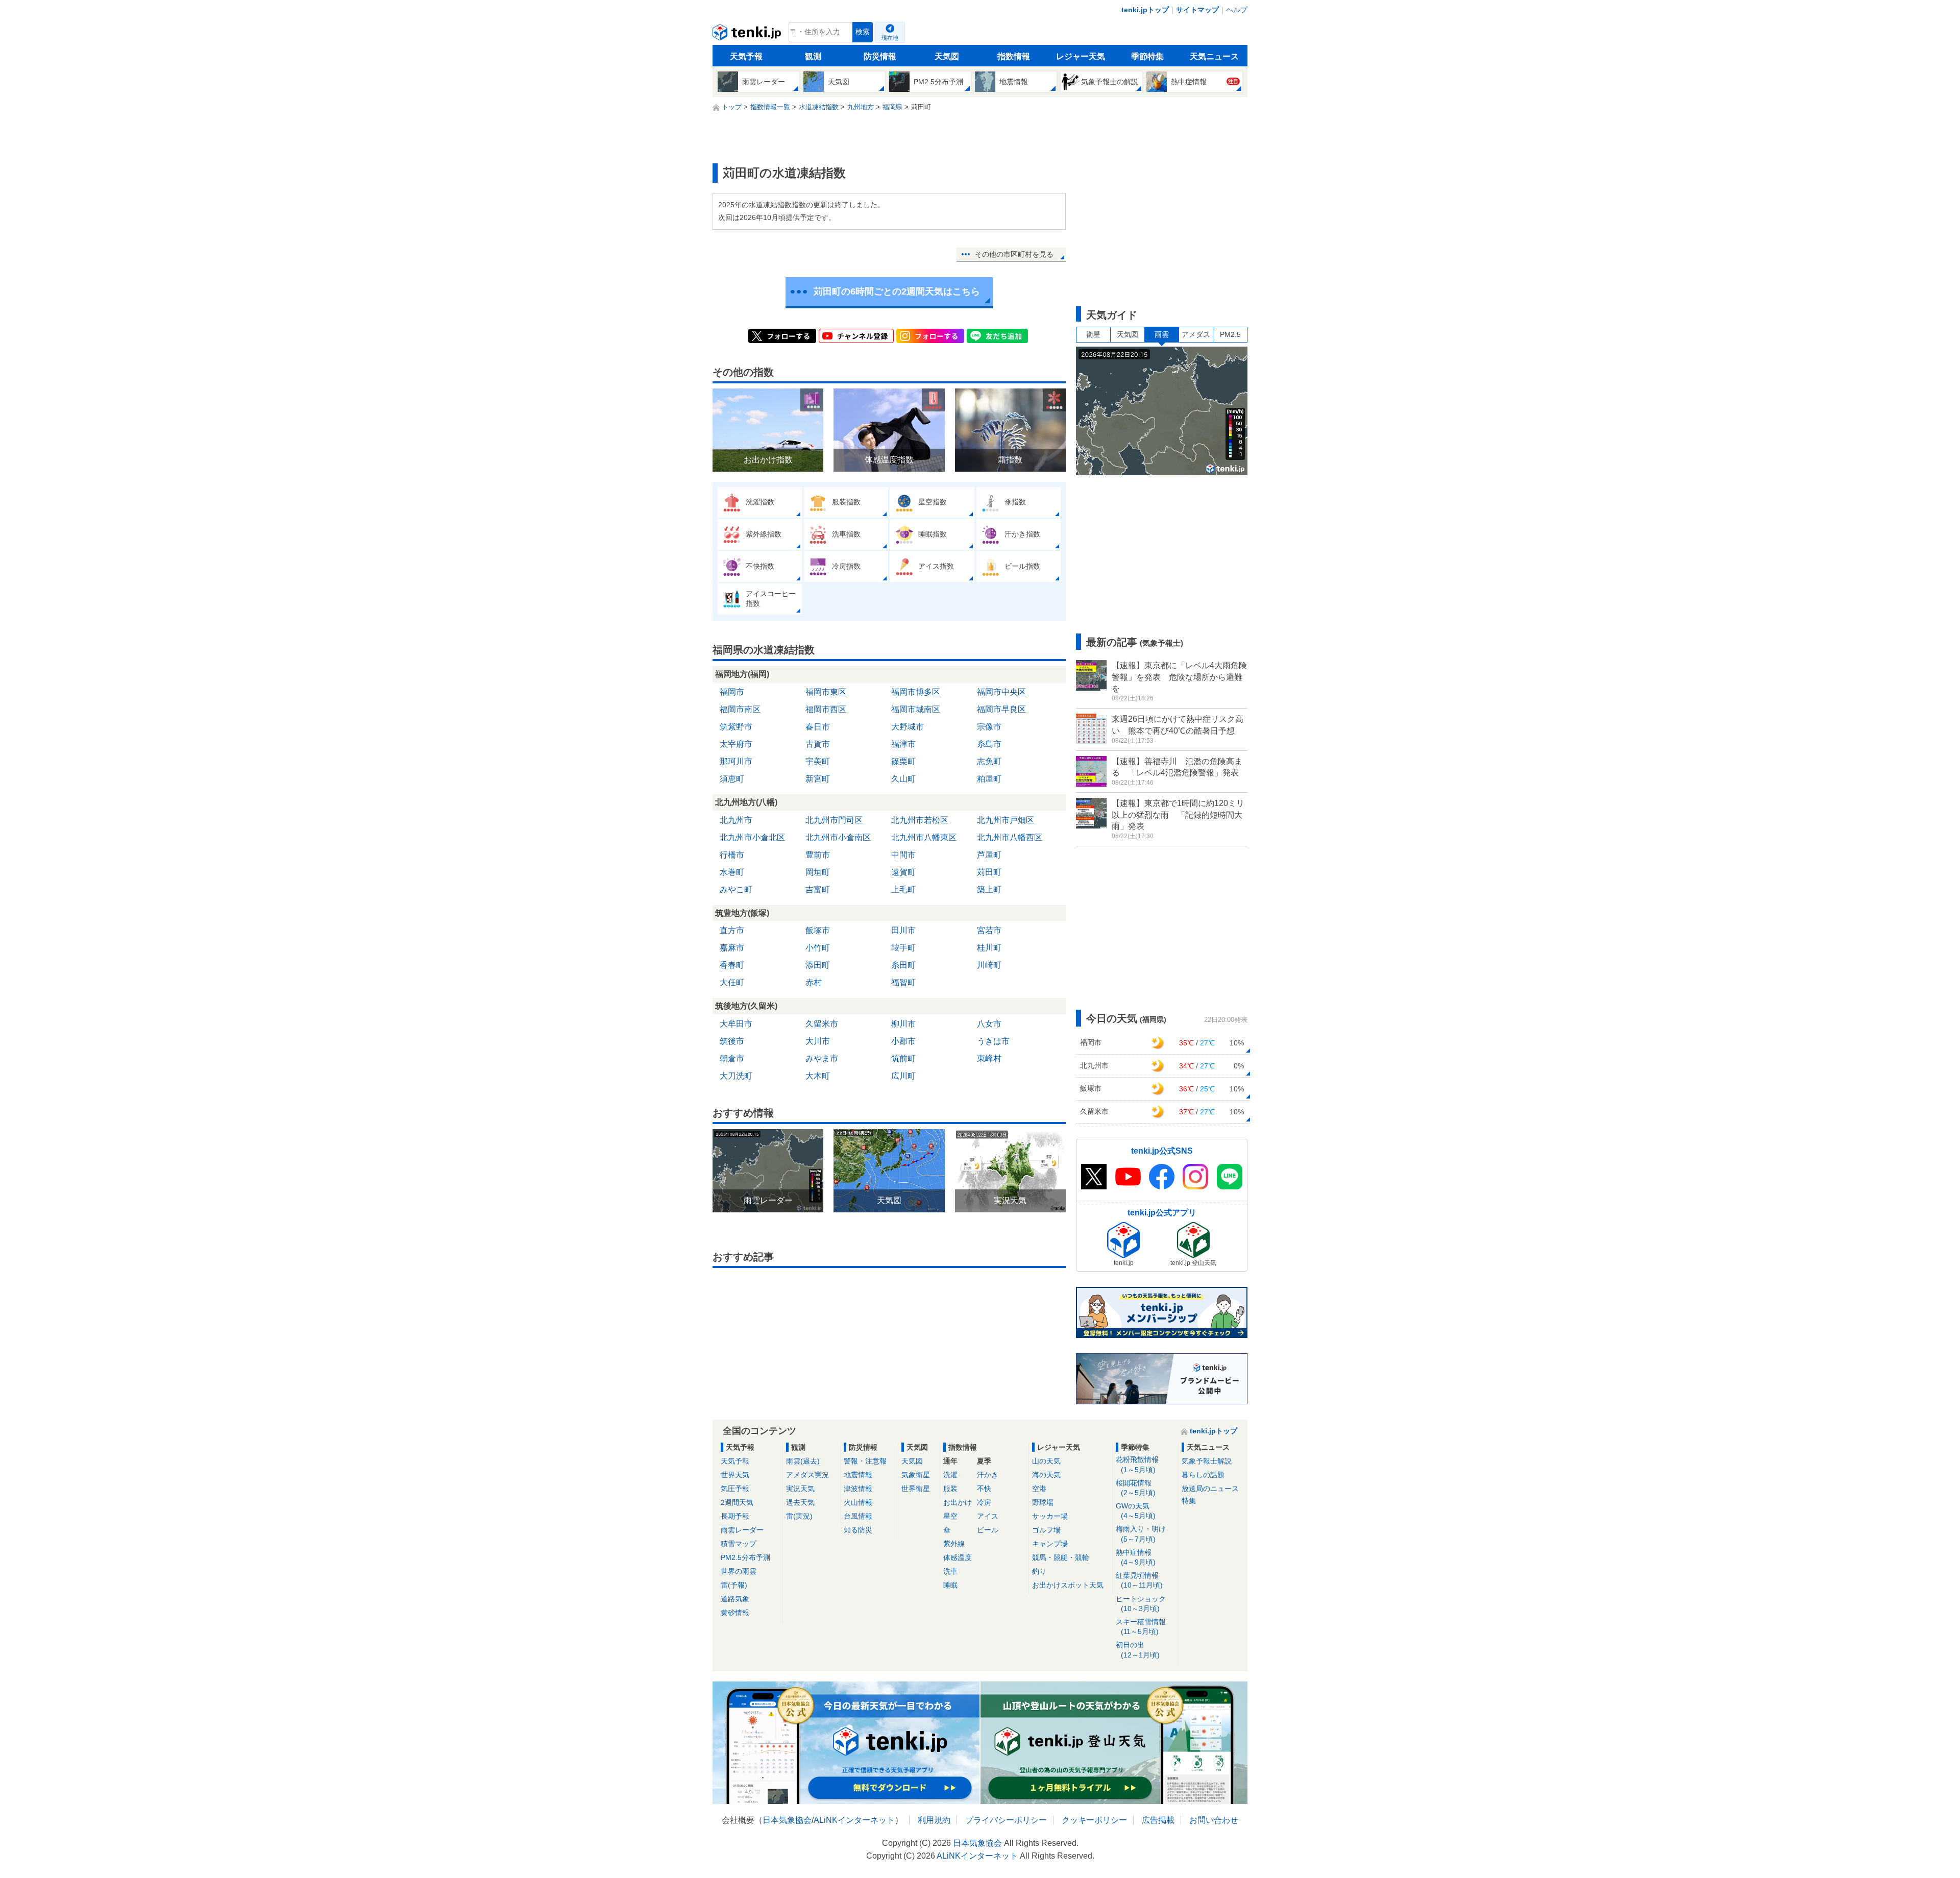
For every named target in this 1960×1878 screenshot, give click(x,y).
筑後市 (732, 1041)
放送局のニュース (1210, 1489)
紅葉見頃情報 (1139, 1580)
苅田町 (989, 872)
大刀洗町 (736, 1076)
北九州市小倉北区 (752, 837)
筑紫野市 (736, 727)
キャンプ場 (1050, 1544)
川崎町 (989, 965)
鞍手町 (903, 948)
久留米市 (822, 1024)
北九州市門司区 (834, 820)
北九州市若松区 (920, 820)
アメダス (1196, 334)
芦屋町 (989, 855)
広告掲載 (1158, 1820)
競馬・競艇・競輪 (1061, 1557)
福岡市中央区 (1001, 692)
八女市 (989, 1024)
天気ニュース (1214, 56)
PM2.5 (1230, 334)
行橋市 (732, 855)
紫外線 (954, 1544)
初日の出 (1138, 1650)
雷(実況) (799, 1516)
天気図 (947, 56)
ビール (988, 1530)
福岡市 (732, 692)
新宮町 (818, 779)
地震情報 (858, 1475)
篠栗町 (903, 761)
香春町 (732, 965)
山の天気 (1046, 1461)
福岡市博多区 (916, 692)
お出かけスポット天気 (1068, 1585)
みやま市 (822, 1058)
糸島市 (989, 744)
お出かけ (958, 1502)
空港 (1039, 1489)
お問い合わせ (1214, 1820)
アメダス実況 (807, 1475)
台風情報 (858, 1516)
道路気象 (735, 1599)
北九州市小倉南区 (838, 837)
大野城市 (908, 727)
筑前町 (903, 1058)
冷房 (984, 1502)
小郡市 (903, 1041)
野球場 (1043, 1502)
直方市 (732, 930)
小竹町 (818, 948)
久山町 (903, 779)
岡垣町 (818, 872)
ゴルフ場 (1046, 1530)
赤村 (814, 982)
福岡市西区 (826, 709)
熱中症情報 (1136, 1557)
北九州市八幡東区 (924, 837)
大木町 (818, 1076)
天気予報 (746, 56)
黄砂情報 (735, 1613)
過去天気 (800, 1502)
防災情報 (880, 56)
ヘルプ (1237, 10)
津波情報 (858, 1489)
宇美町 (818, 761)
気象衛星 (916, 1475)
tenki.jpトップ (1145, 10)
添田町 (818, 965)
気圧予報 (735, 1489)
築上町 (989, 889)
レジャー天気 (1081, 56)
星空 (950, 1516)
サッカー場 (1050, 1516)
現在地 (890, 38)
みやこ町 (736, 889)
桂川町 (989, 948)
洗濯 (950, 1475)
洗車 (950, 1571)
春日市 (818, 727)
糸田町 (903, 965)
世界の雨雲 (739, 1571)
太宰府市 (736, 744)
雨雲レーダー (742, 1530)
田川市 (903, 930)
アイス (988, 1516)
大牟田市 (736, 1024)
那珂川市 (736, 761)
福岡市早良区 (1001, 709)
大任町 (732, 982)
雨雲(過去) (803, 1461)
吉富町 (818, 889)
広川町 (903, 1076)
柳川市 (903, 1024)
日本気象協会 (787, 1820)
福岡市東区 (826, 692)
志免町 (989, 761)
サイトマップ (1197, 10)
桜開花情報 (1136, 1488)
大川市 (818, 1041)
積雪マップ (739, 1544)
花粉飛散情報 (1137, 1464)
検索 (863, 32)
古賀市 (818, 744)
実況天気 (800, 1489)
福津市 (903, 744)
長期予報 (735, 1516)
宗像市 (989, 727)
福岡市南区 (740, 709)
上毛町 (903, 889)
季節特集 (1147, 56)
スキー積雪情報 (1141, 1627)
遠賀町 (903, 872)
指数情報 (1014, 56)
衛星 (1093, 334)
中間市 (903, 855)
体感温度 (958, 1557)
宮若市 (989, 930)
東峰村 (989, 1058)
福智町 (903, 982)
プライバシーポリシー (1006, 1820)
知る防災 (858, 1530)
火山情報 (858, 1502)
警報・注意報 (865, 1461)
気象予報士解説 (1207, 1461)
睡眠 (950, 1585)
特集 (1189, 1501)
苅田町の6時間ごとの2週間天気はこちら (897, 291)
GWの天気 (1136, 1511)
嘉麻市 (732, 948)
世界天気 (735, 1475)
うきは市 (993, 1041)
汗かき (988, 1475)
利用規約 (934, 1820)
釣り (1039, 1571)
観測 (813, 56)
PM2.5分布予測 (745, 1557)
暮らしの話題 (1203, 1475)
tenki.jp (748, 35)
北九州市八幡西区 (1010, 837)
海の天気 (1046, 1475)
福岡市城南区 (916, 709)
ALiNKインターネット (854, 1820)
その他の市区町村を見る (1014, 254)
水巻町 (732, 872)
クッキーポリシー (1094, 1820)
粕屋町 (989, 779)
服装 (950, 1489)
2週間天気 (737, 1502)
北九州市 (736, 820)
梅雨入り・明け (1141, 1534)
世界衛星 (916, 1489)
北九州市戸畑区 (1006, 820)
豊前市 (818, 855)
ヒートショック (1141, 1604)
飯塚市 (818, 930)
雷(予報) (734, 1585)
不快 (984, 1489)
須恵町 (732, 779)
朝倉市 (732, 1058)
